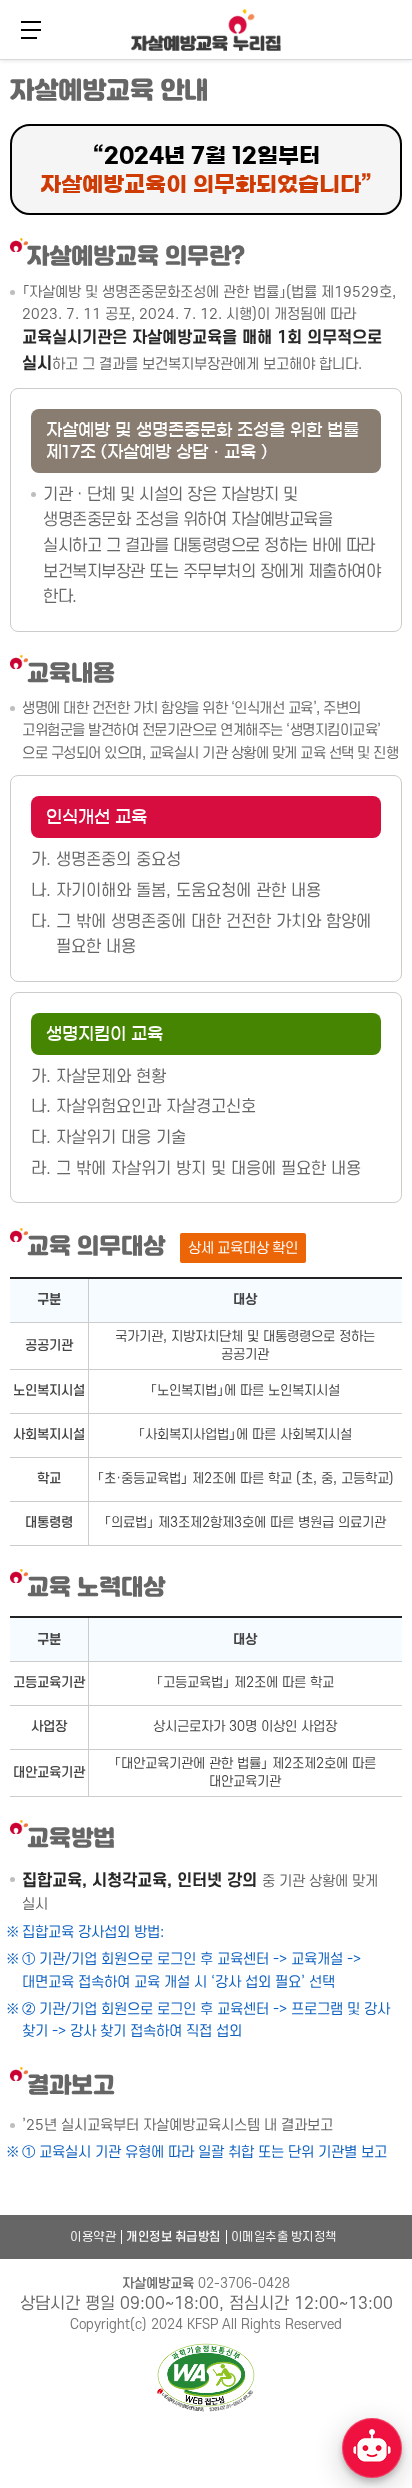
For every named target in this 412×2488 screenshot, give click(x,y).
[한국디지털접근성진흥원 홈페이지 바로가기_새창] (206, 2378)
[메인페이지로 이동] (206, 30)
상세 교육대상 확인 (243, 1248)
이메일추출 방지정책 (284, 2237)
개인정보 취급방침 (173, 2237)
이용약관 (93, 2237)
